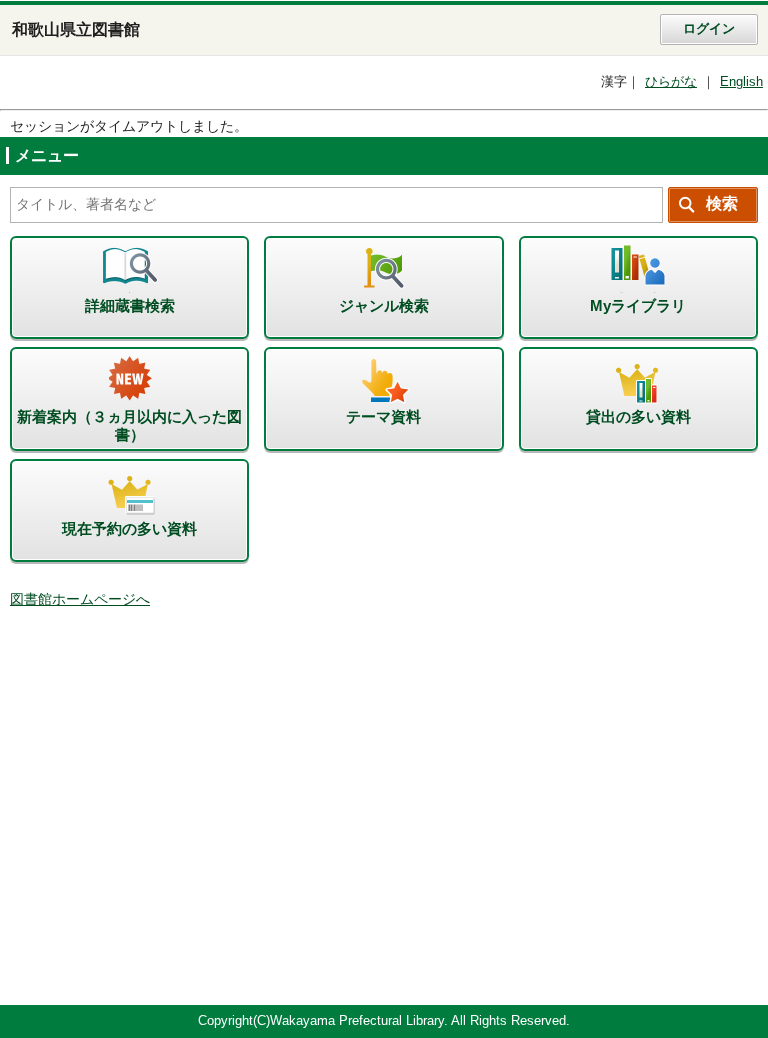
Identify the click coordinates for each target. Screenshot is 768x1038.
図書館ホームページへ (80, 599)
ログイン (709, 29)
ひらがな (671, 82)
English (741, 82)
